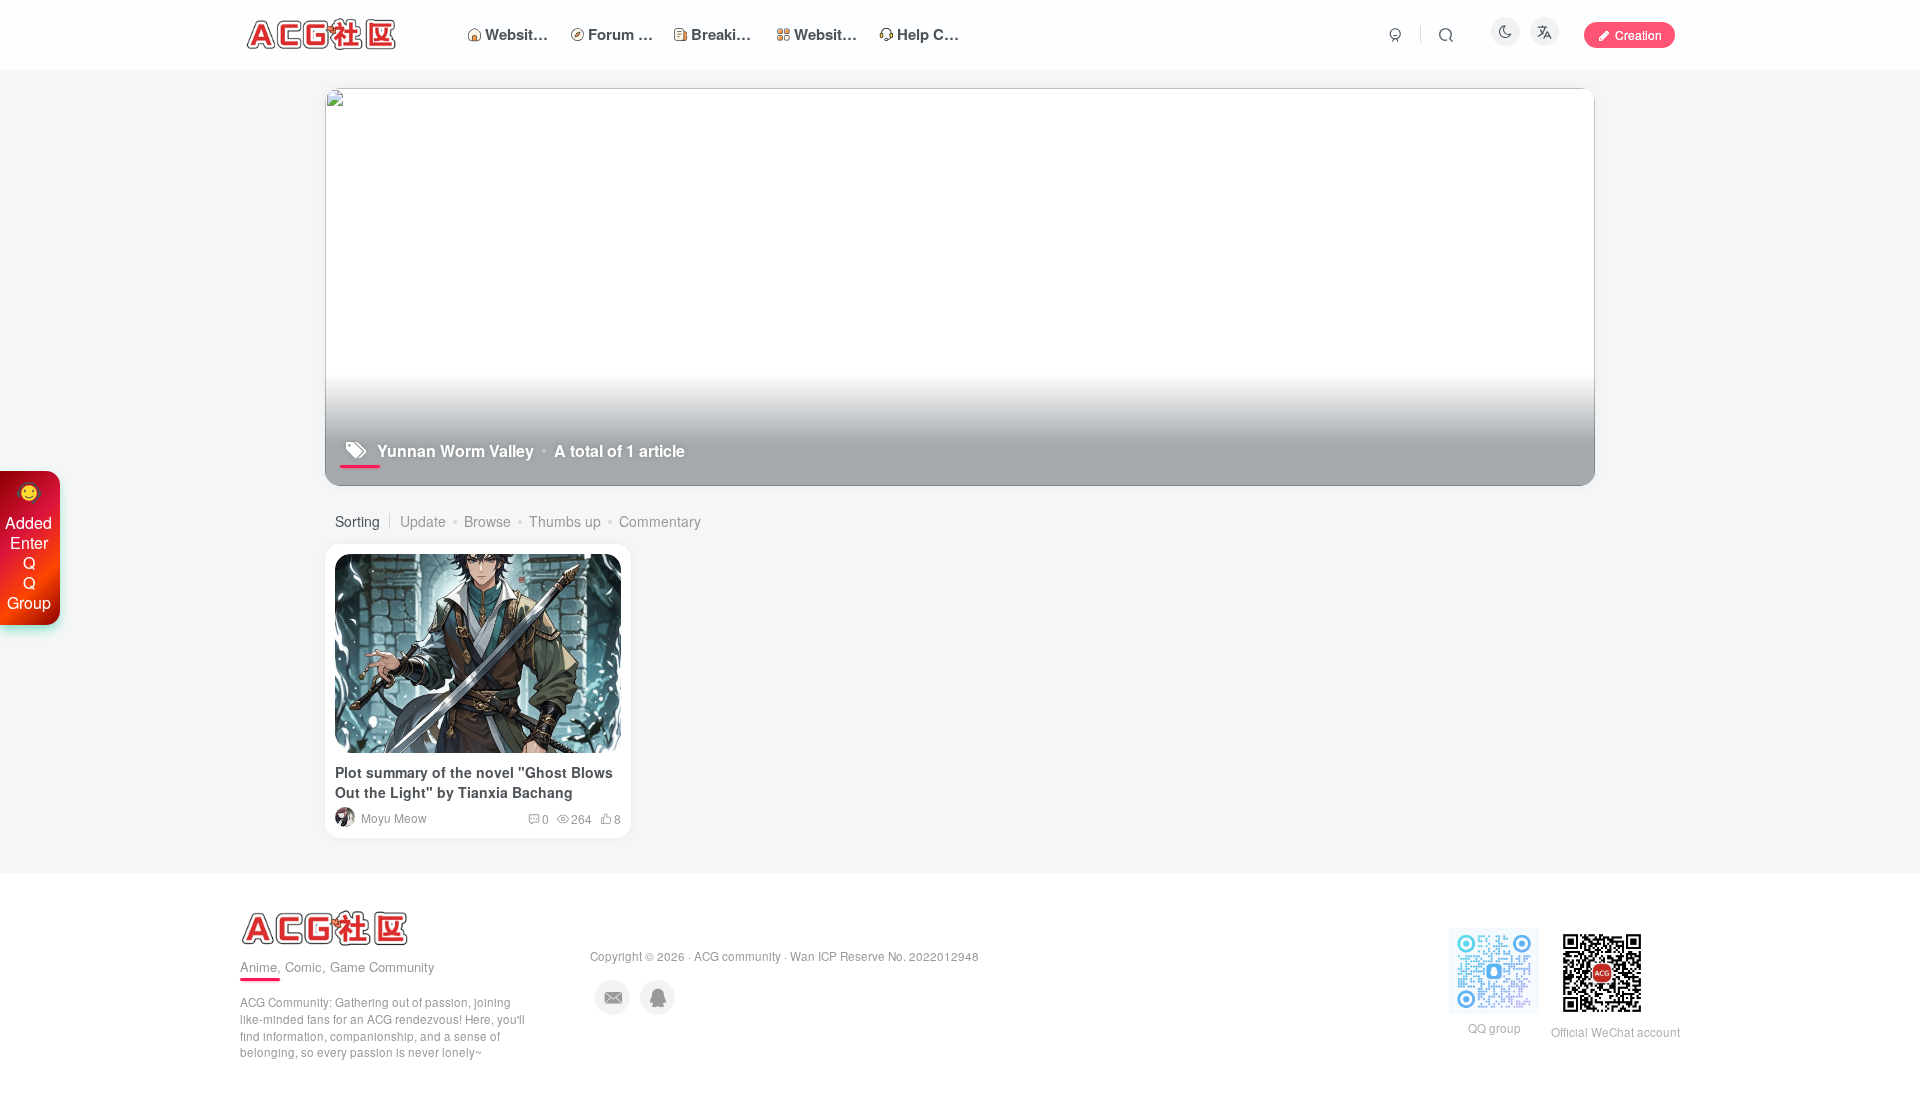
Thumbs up (565, 521)
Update (423, 521)
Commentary (660, 521)
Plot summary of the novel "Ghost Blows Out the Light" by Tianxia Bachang (474, 782)
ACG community (737, 956)
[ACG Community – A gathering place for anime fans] (324, 925)
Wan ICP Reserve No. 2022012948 (884, 956)
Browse (487, 521)
